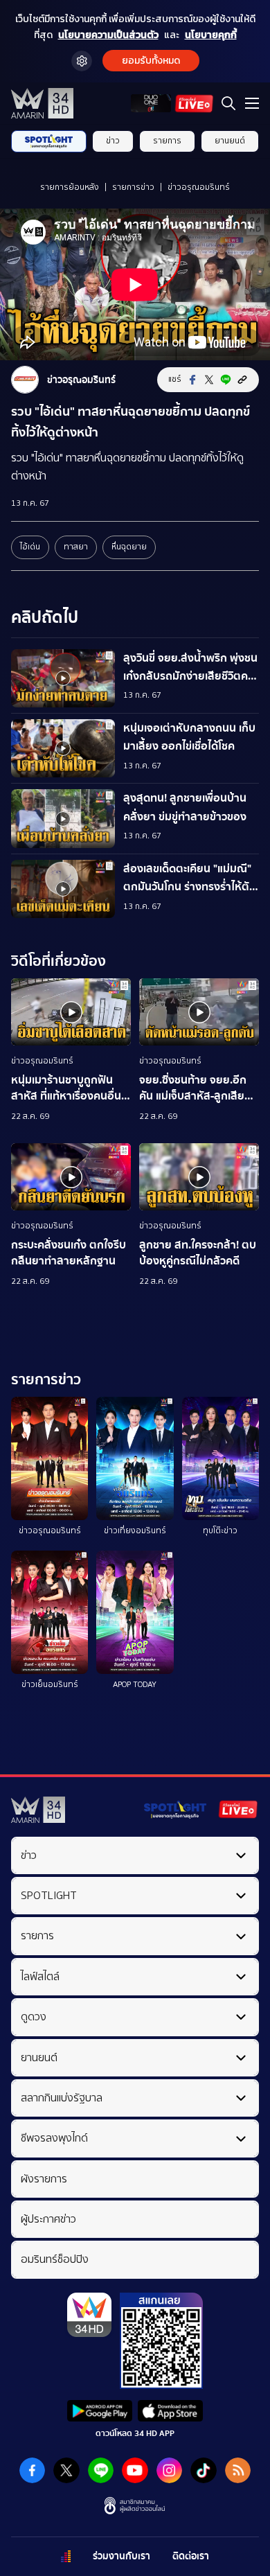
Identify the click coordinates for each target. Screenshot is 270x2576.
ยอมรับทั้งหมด (151, 61)
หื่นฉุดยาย (129, 547)
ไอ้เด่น (30, 547)
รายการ (167, 141)
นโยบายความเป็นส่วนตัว (108, 35)
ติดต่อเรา (191, 2556)
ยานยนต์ (230, 141)
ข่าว (113, 141)
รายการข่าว (133, 187)
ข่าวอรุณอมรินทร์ (199, 187)
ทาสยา (76, 547)
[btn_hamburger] (252, 103)
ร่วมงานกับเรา (121, 2556)
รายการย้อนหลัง (70, 187)
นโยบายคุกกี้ (211, 35)
